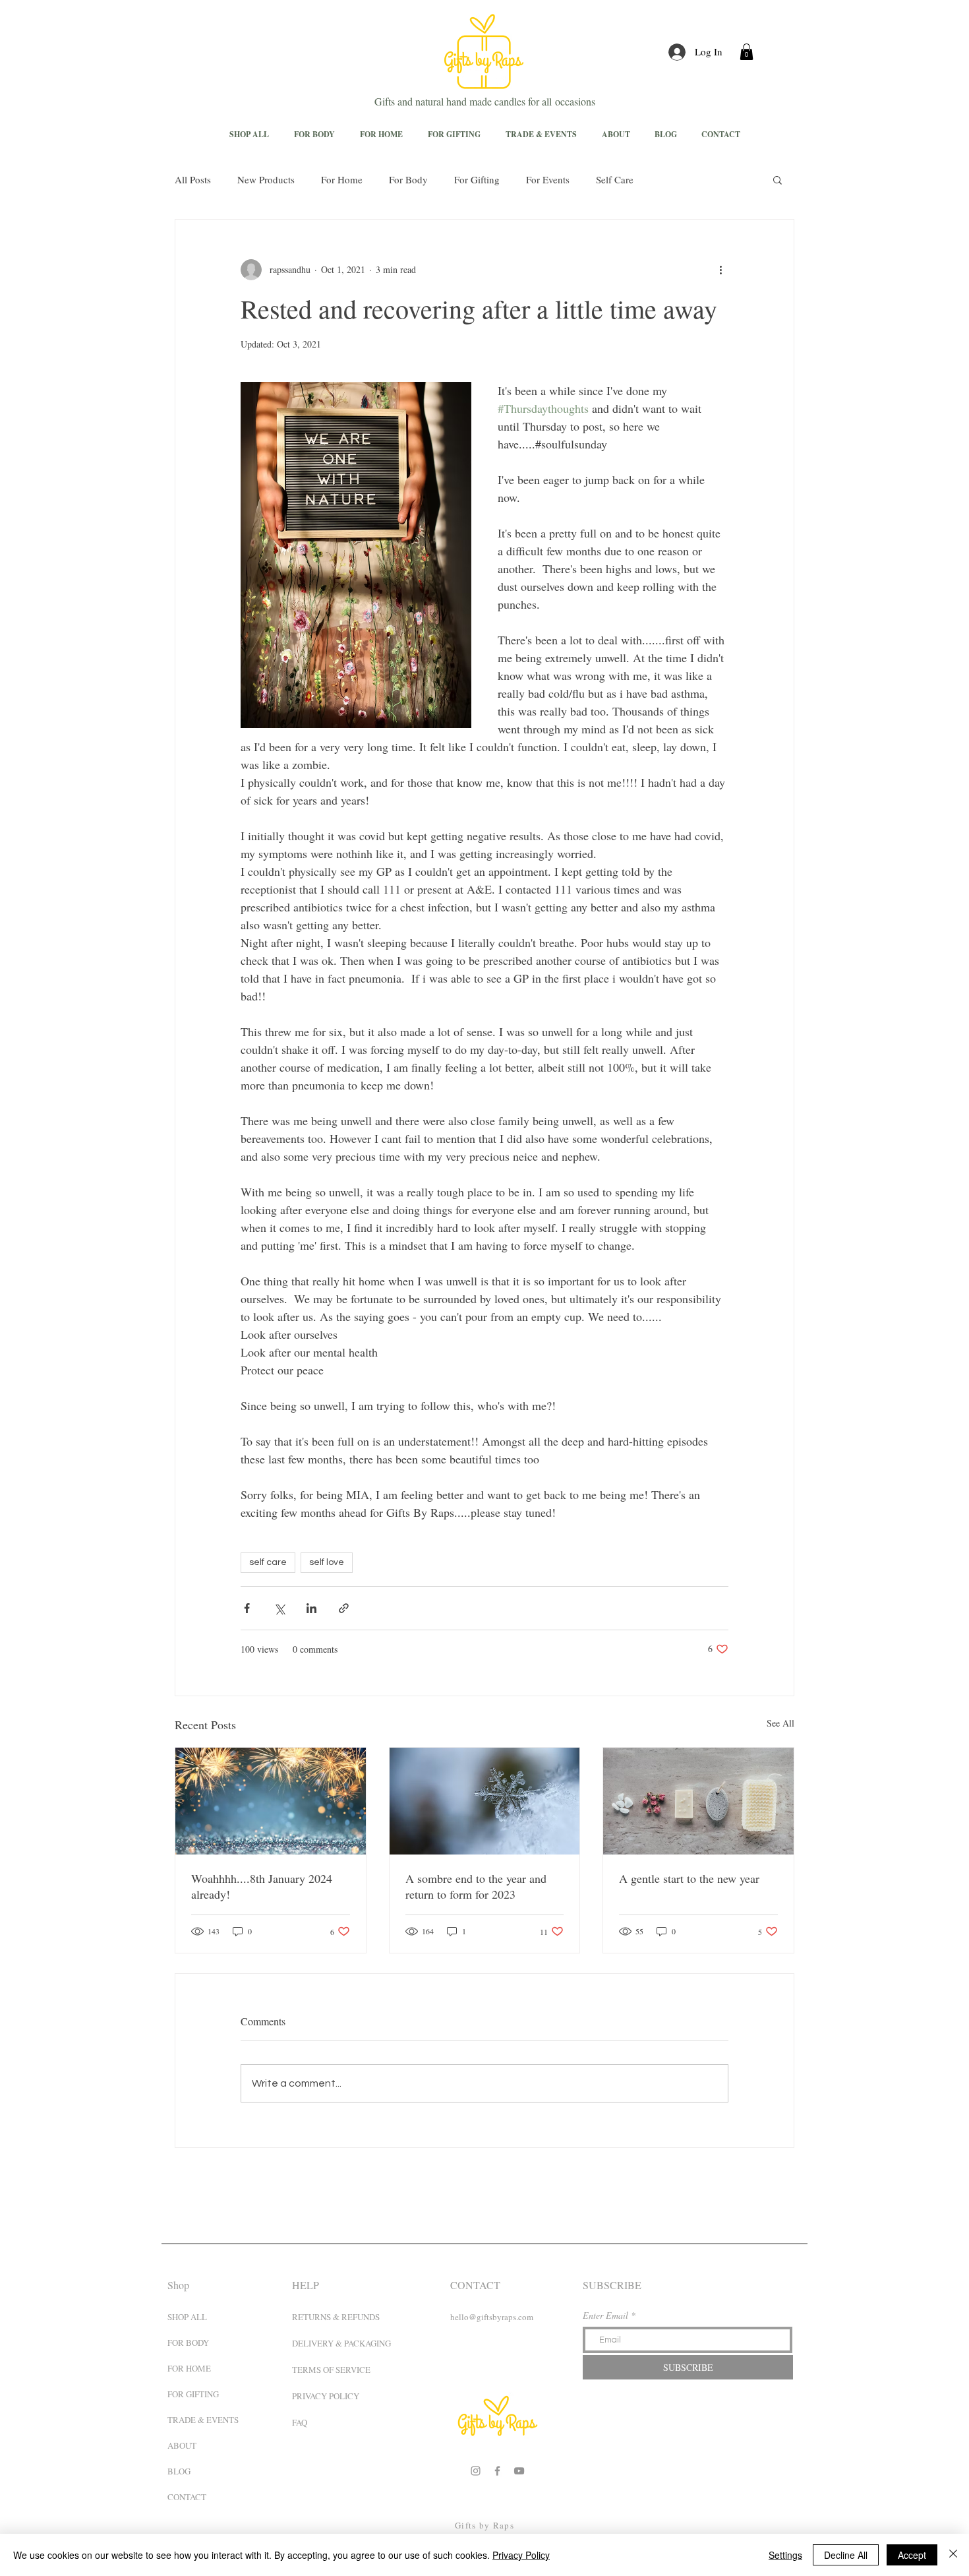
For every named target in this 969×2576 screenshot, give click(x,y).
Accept (912, 2555)
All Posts (193, 179)
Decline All (846, 2555)
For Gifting (477, 179)
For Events (548, 179)
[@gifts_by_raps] (476, 2471)
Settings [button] (785, 2555)
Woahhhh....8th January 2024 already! (262, 1886)
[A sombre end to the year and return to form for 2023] (485, 1801)
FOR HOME (189, 2368)
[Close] (953, 2555)
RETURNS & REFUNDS (336, 2317)
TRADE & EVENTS (199, 2420)
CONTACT (187, 2497)
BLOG (179, 2471)
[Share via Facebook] (247, 1608)
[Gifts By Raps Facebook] (497, 2471)
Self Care (615, 179)
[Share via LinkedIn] (311, 1608)
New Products (266, 179)
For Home (342, 179)
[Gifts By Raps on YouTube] (519, 2471)
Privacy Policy (521, 2555)
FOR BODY (188, 2343)
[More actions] (720, 270)
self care (268, 1562)
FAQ (300, 2422)
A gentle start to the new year (689, 1878)
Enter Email (605, 2315)
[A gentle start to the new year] (698, 1801)
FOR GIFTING (193, 2394)
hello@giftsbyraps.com (492, 2317)
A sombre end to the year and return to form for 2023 (476, 1886)
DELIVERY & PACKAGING (341, 2343)
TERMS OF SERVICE (331, 2370)
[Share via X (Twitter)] (279, 1608)
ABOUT (182, 2445)
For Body (408, 179)
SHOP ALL (187, 2317)
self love (327, 1562)
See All (780, 1723)
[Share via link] (344, 1608)
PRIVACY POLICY (326, 2396)
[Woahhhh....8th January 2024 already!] (271, 1801)
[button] (747, 52)
